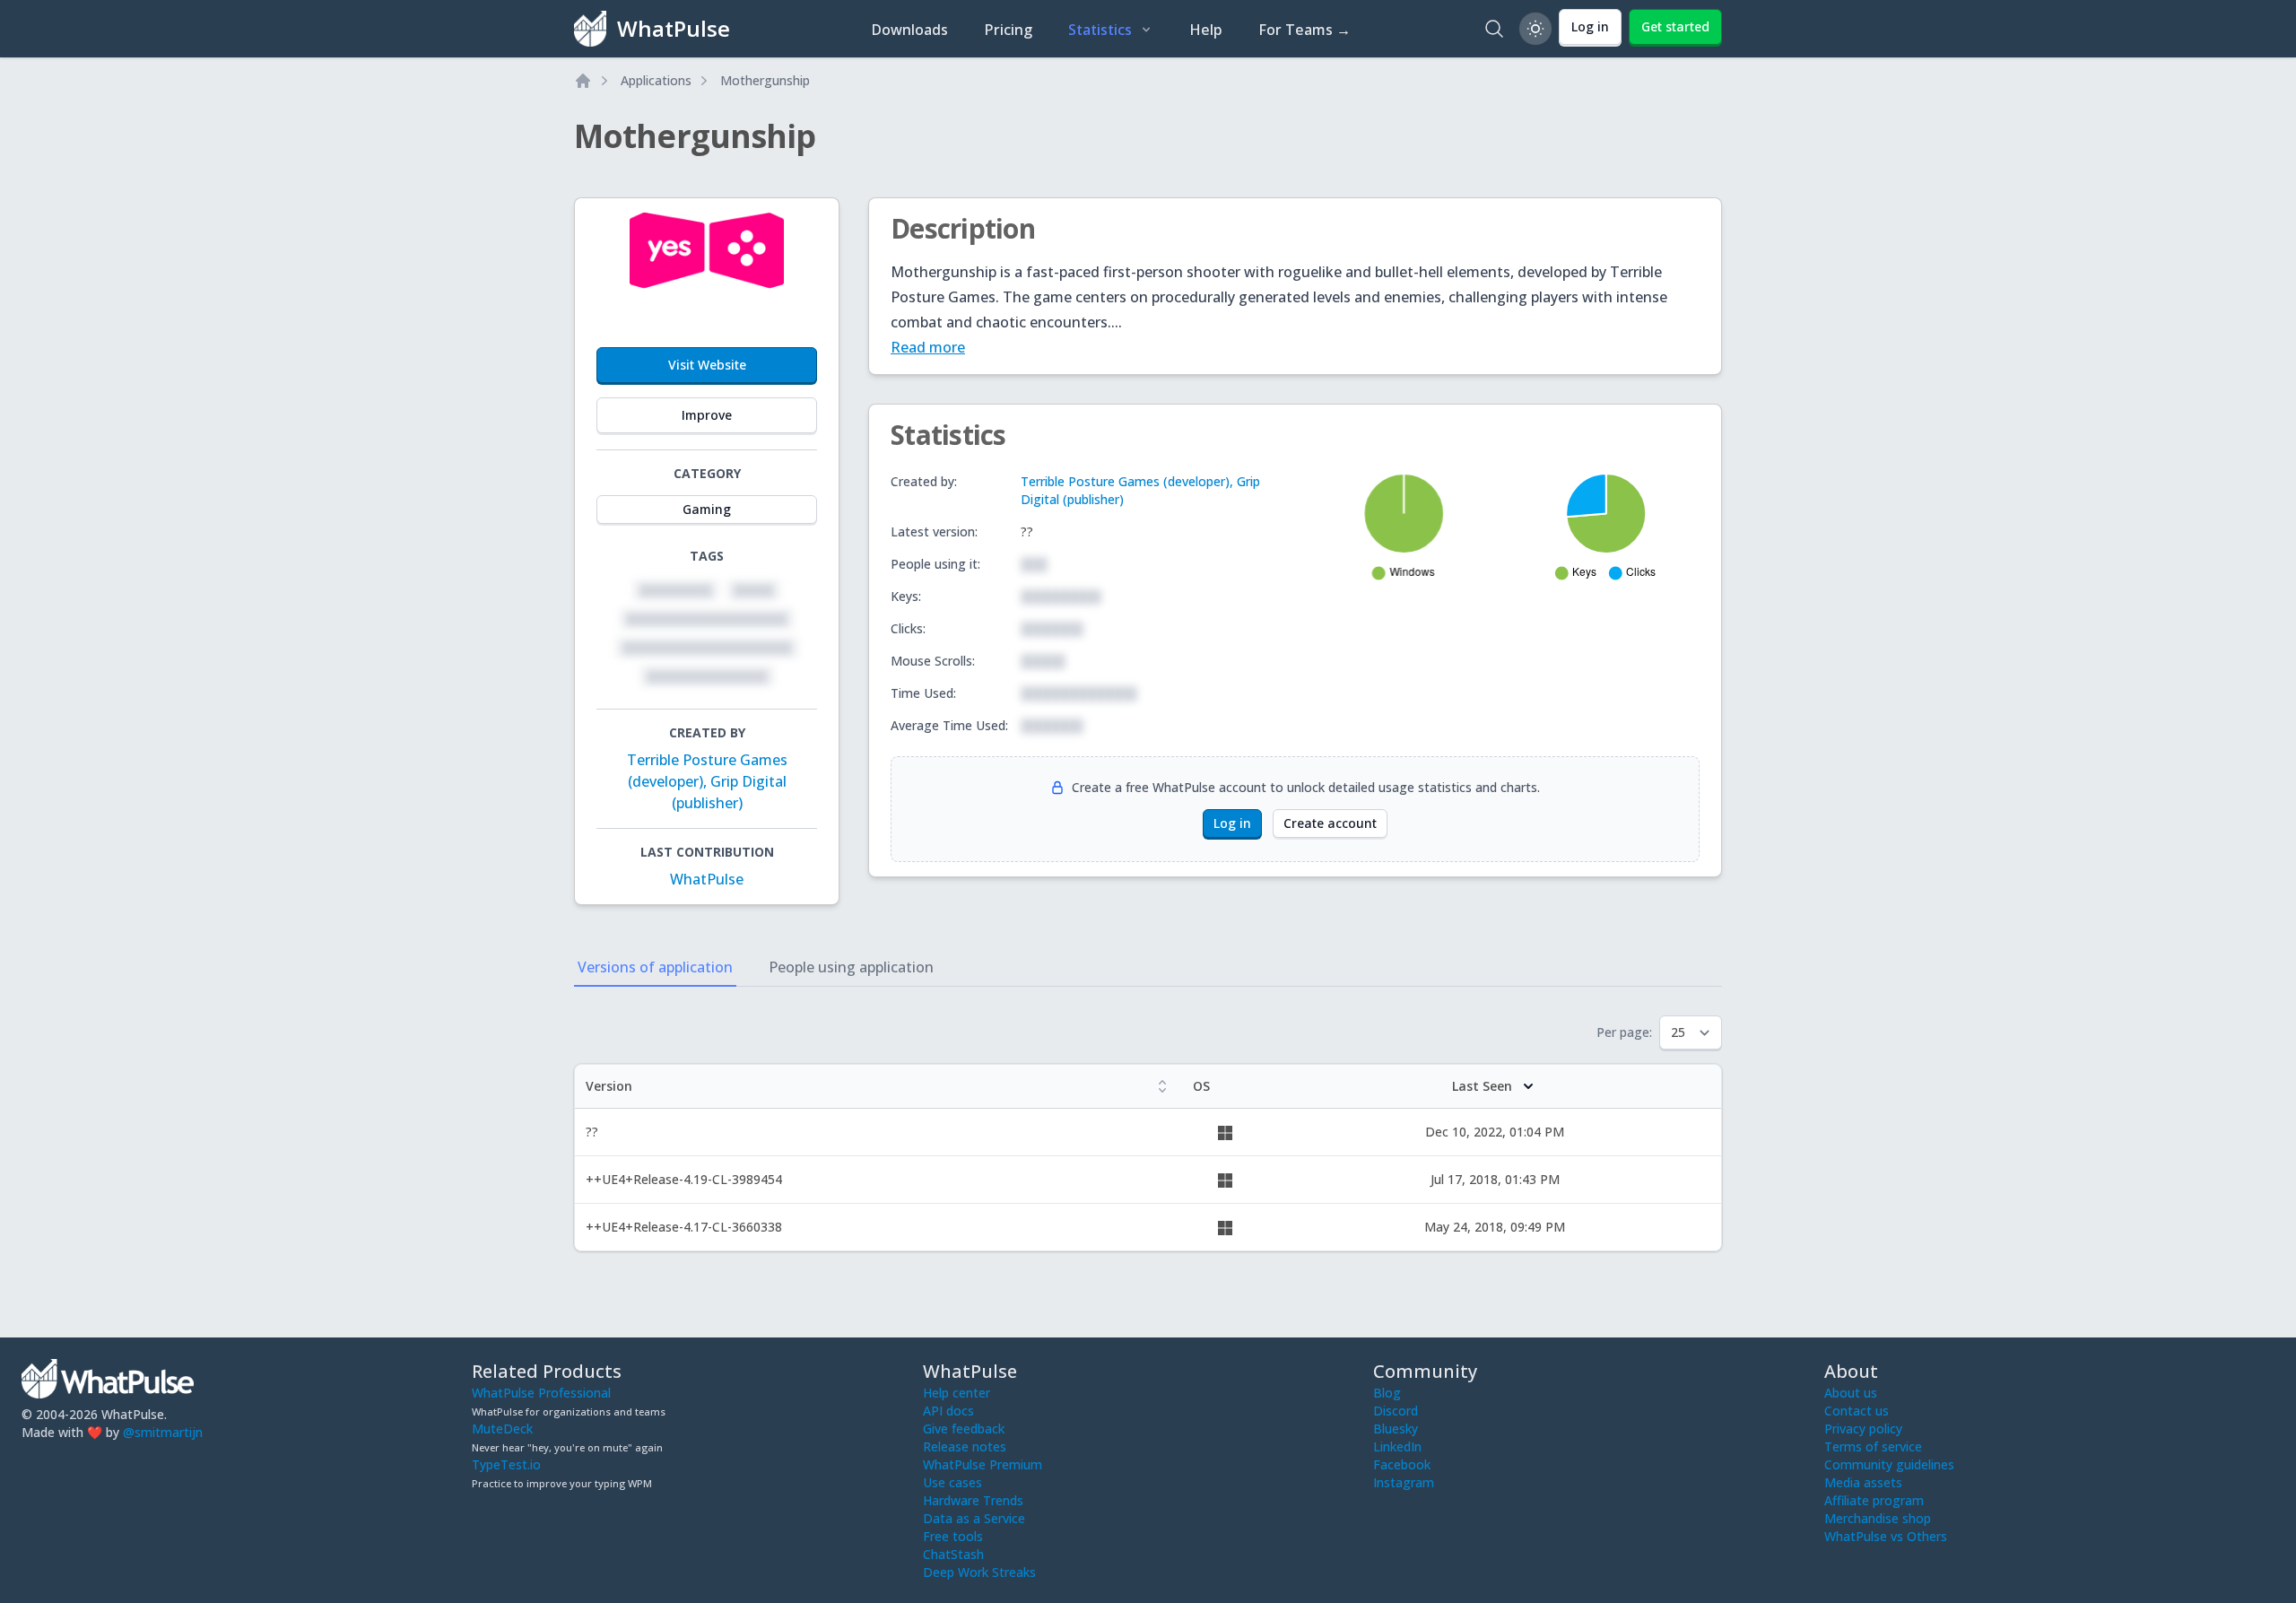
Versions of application (655, 967)
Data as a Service (974, 1518)
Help (1206, 30)
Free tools (953, 1536)
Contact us (1857, 1411)
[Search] (1494, 29)
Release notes (965, 1446)
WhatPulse (707, 879)
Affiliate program (1874, 1500)
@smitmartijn (163, 1432)
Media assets (1863, 1482)
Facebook (1402, 1464)
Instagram (1404, 1482)
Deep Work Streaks (979, 1572)
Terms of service (1873, 1446)
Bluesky (1396, 1429)
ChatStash (953, 1554)
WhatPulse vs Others (1886, 1536)
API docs (948, 1411)
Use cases (952, 1482)
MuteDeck (502, 1429)
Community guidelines (1889, 1464)
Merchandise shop (1878, 1518)
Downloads (909, 30)
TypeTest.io (506, 1464)
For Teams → (1305, 30)
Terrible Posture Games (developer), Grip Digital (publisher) (707, 781)
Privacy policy (1863, 1429)
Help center (957, 1393)
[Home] (583, 81)
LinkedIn (1397, 1446)
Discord (1396, 1411)
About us (1851, 1393)
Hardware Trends (973, 1500)
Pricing (1008, 30)
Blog (1387, 1393)
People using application (851, 967)
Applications (656, 80)
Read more (928, 347)
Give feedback (964, 1429)
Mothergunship (765, 80)
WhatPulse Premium (983, 1464)
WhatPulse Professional (541, 1393)
